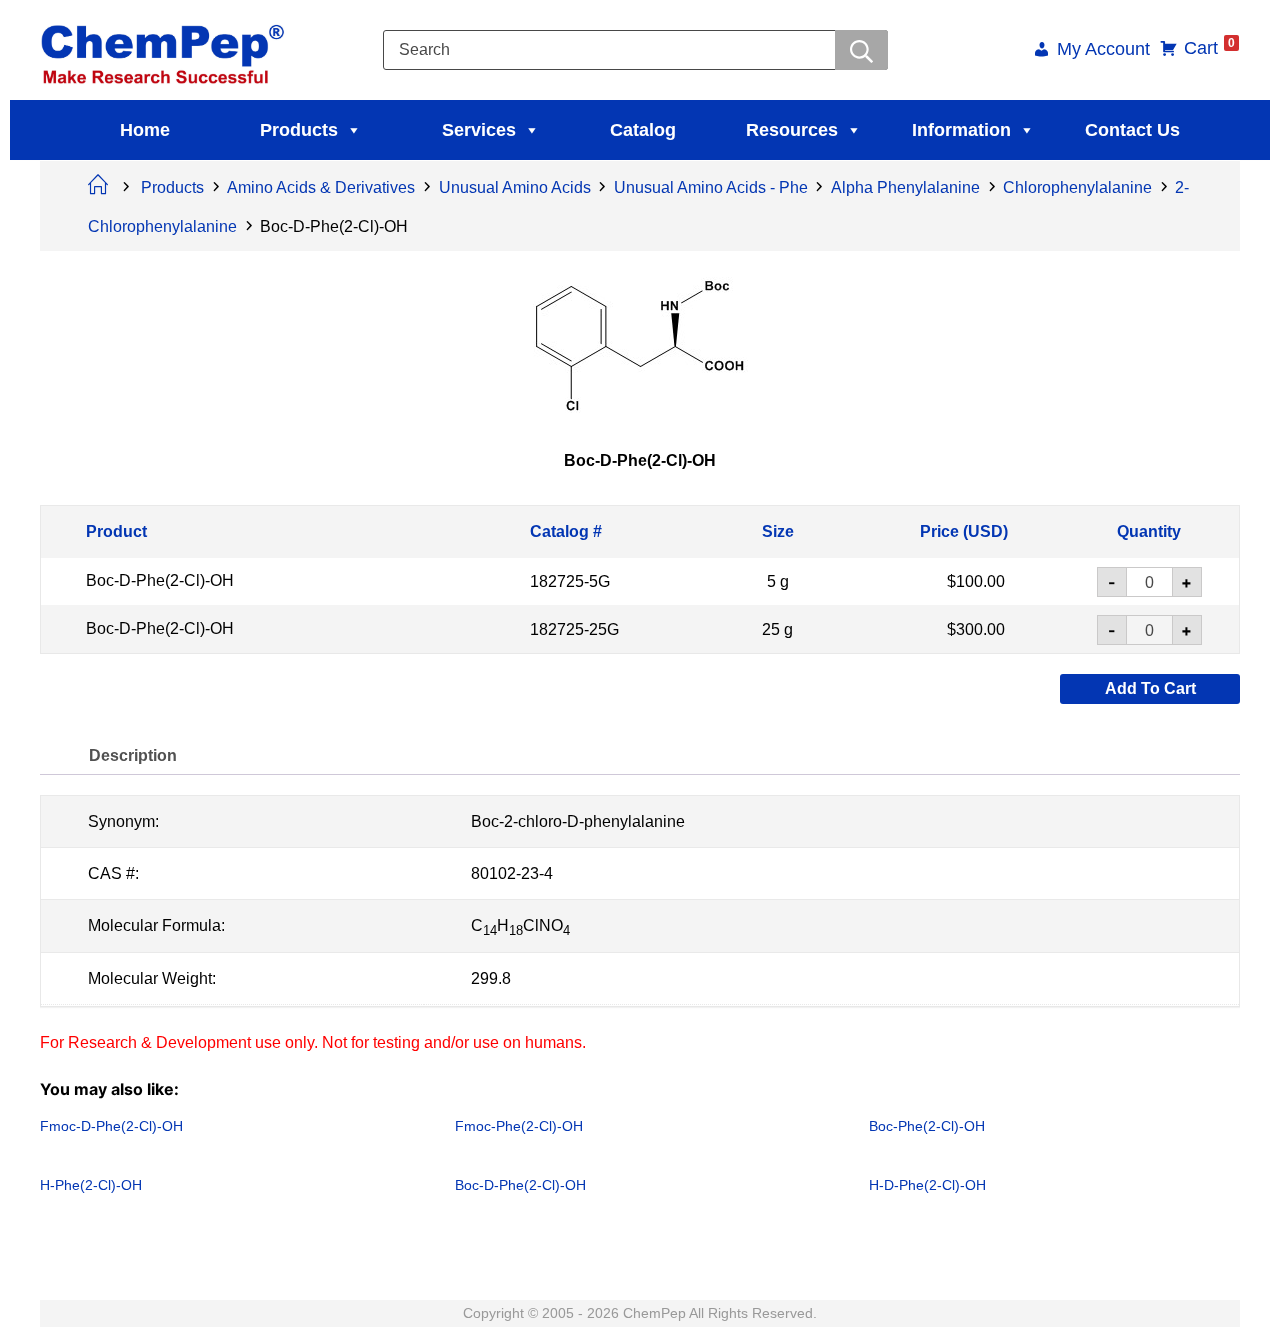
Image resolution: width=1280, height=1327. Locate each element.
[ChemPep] (166, 48)
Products (299, 130)
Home (145, 130)
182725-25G (574, 628)
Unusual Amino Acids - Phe (711, 187)
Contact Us (1132, 130)
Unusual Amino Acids (515, 187)
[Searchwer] (861, 50)
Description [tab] (133, 755)
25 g (777, 628)
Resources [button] (792, 130)
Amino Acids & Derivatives (321, 187)
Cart (1209, 48)
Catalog (643, 130)
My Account (1103, 50)
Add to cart (1150, 688)
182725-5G (570, 581)
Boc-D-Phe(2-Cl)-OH (160, 580)
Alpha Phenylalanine (905, 187)
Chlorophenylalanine (1077, 187)
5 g (778, 581)
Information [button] (961, 130)
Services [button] (479, 130)
